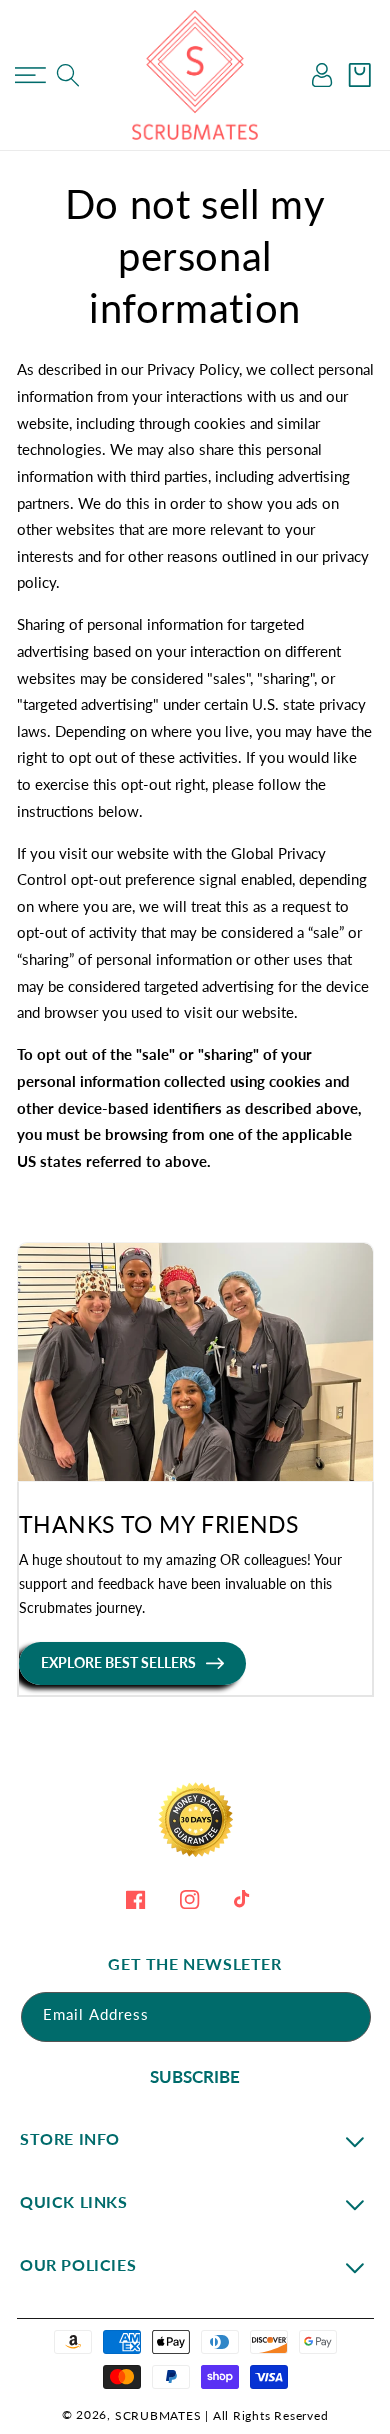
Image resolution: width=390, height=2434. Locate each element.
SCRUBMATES (158, 2415)
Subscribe (195, 2077)
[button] (31, 75)
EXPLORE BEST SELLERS (118, 1662)
